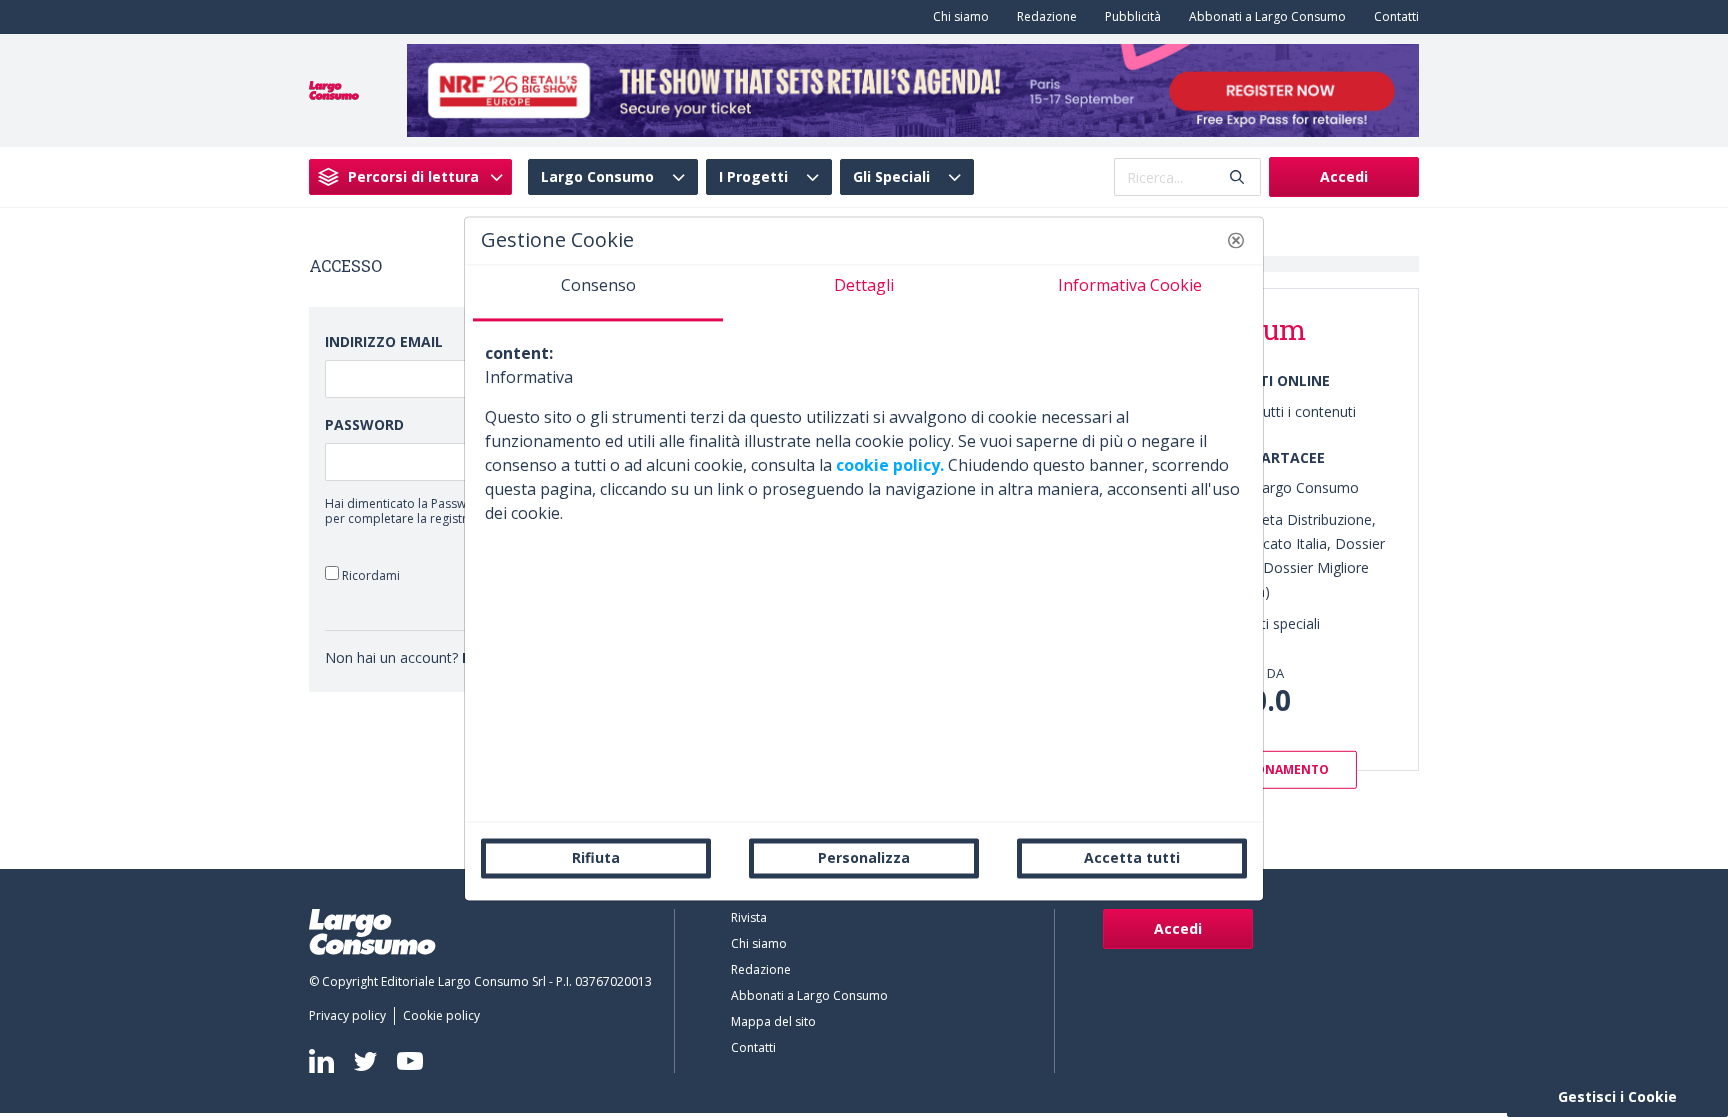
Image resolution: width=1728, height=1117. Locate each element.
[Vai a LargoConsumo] (334, 89)
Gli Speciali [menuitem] (891, 177)
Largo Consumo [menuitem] (597, 177)
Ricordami (369, 575)
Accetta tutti (1132, 857)
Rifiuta (596, 857)
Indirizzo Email (384, 341)
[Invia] (1237, 177)
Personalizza (864, 857)
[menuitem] (957, 17)
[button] (1236, 240)
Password (364, 424)
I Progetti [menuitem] (753, 177)
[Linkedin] (321, 1061)
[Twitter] (365, 1060)
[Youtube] (410, 1061)
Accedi (1344, 176)
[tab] (598, 293)
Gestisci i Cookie (1617, 1096)
